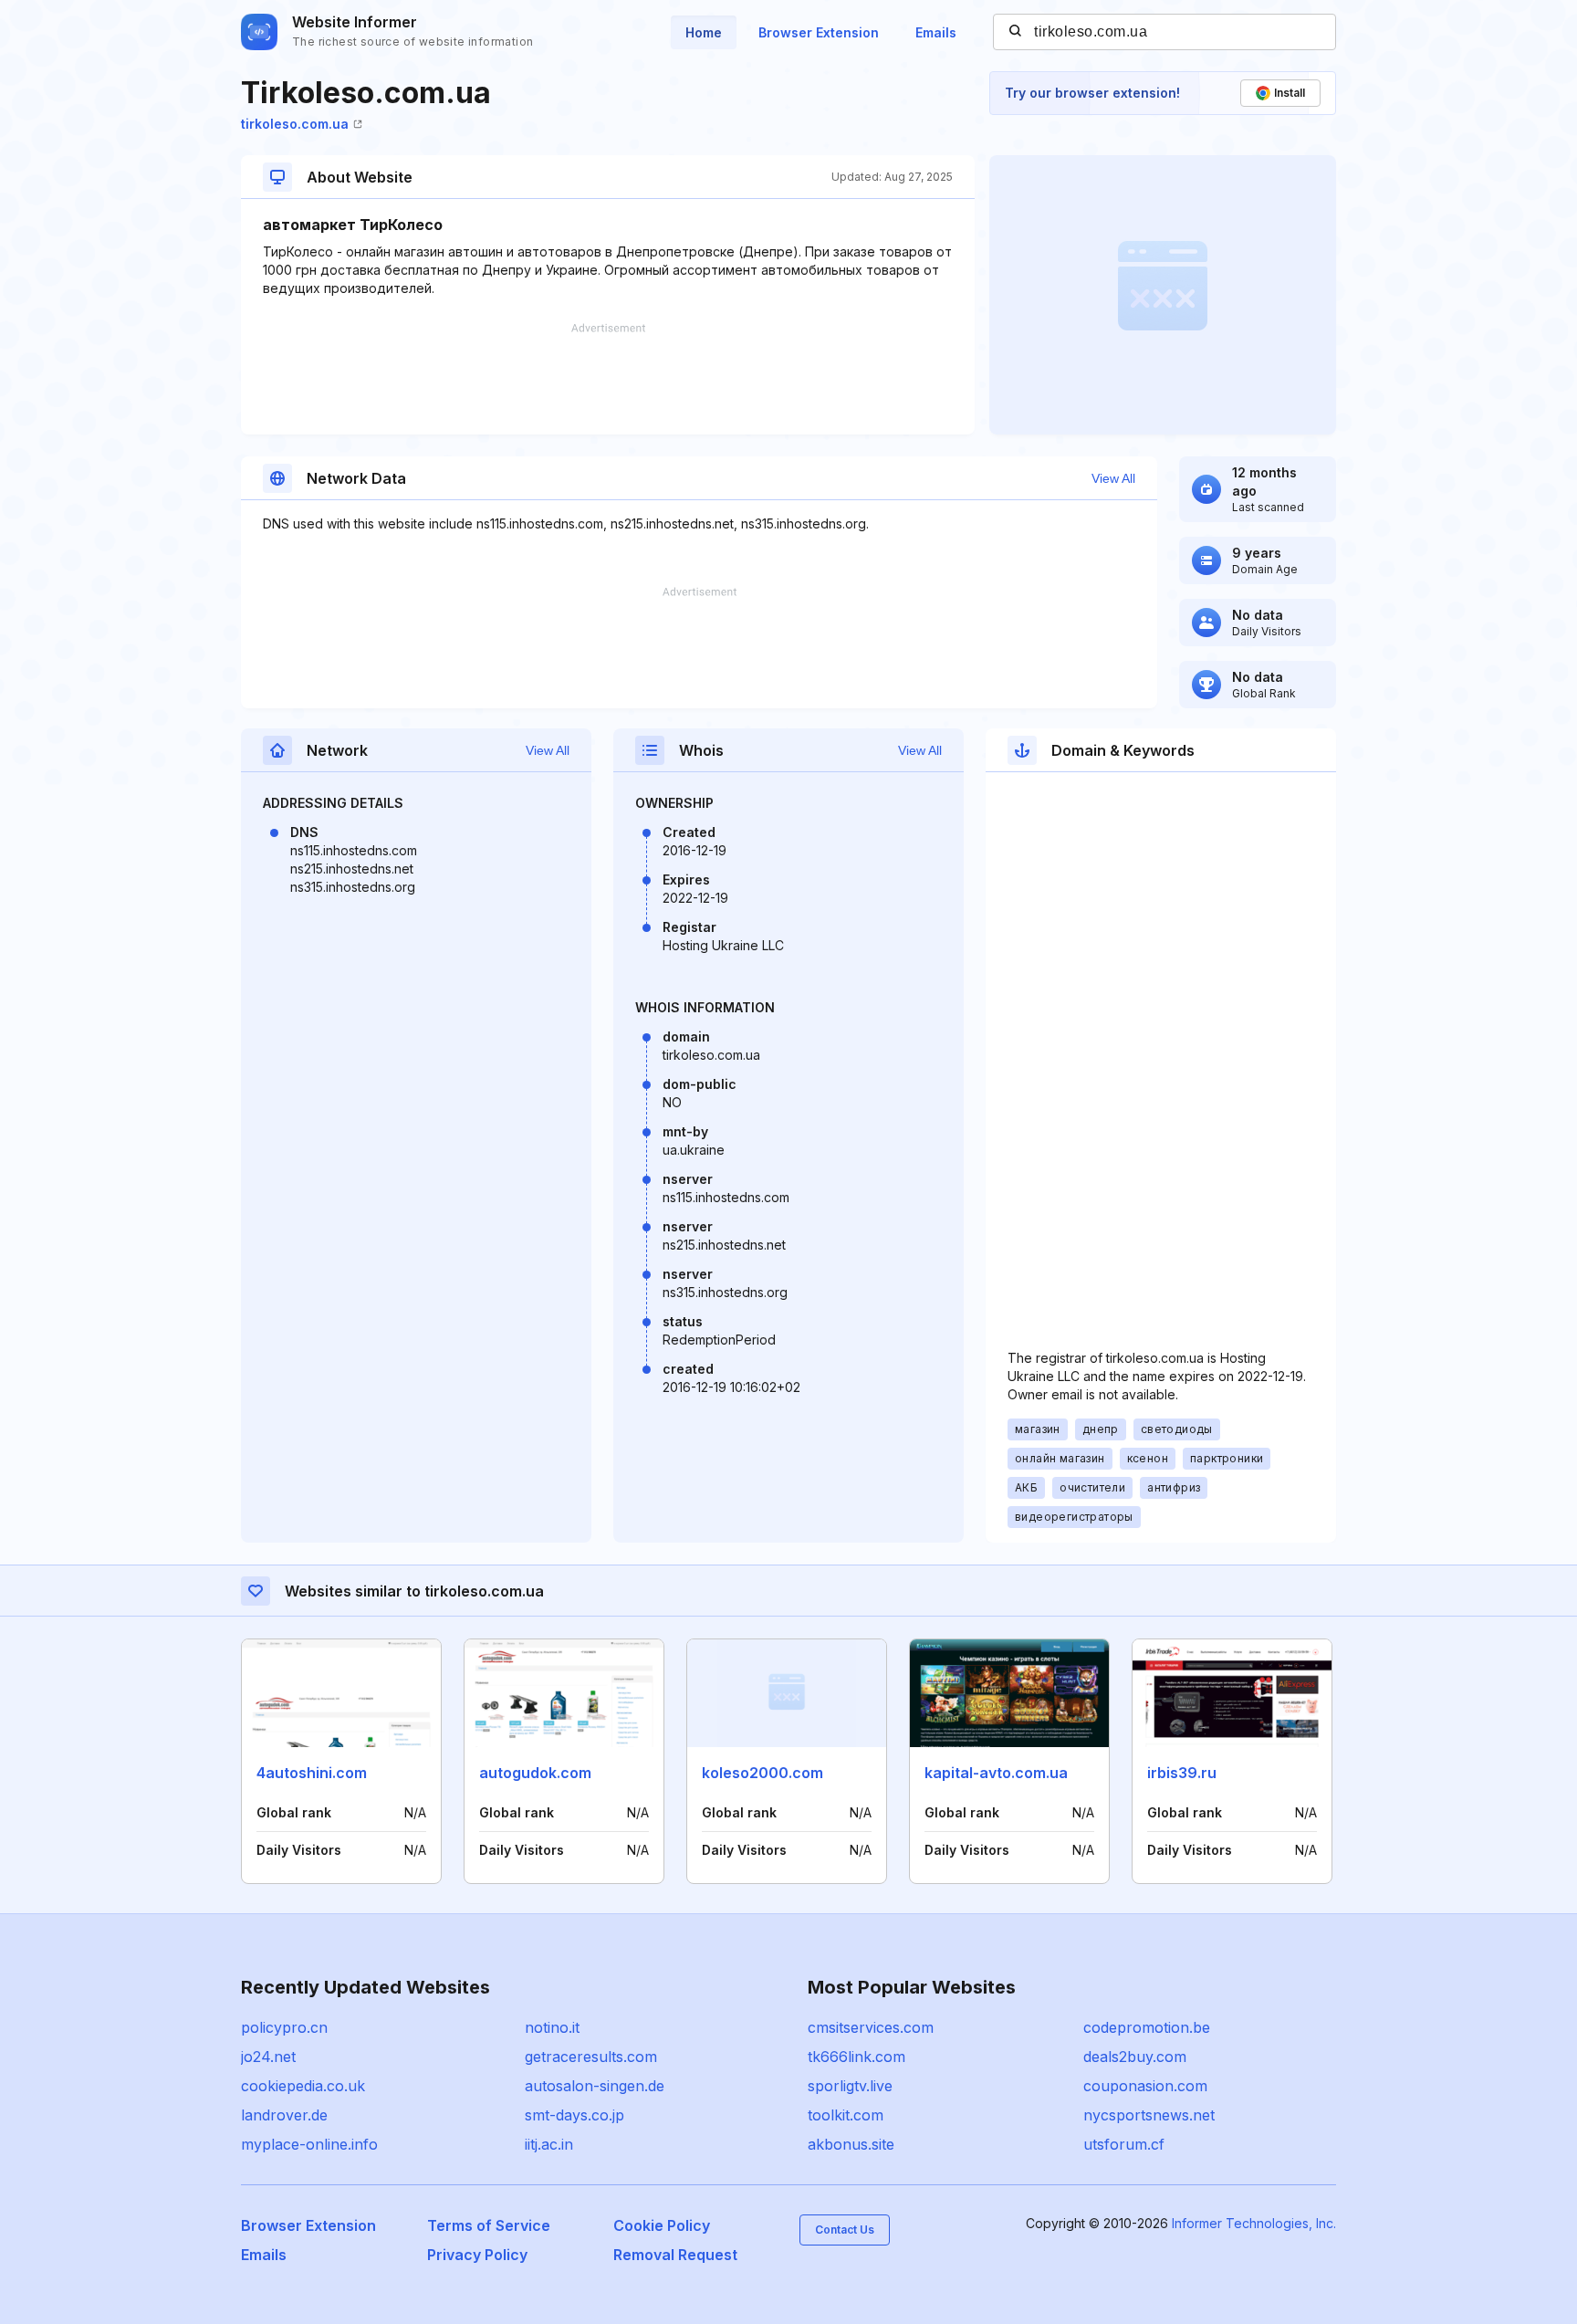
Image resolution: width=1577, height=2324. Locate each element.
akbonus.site (851, 2144)
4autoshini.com (312, 1773)
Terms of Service (489, 2225)
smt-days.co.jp (574, 2115)
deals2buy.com (1135, 2057)
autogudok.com (535, 1773)
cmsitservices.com (871, 2027)
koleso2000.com (762, 1773)
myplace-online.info (309, 2144)
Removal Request (675, 2255)
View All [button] (1113, 478)
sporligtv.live (850, 2086)
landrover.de (284, 2115)
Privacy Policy (477, 2255)
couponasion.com (1145, 2086)
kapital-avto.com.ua (996, 1773)
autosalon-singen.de (595, 2086)
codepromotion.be (1147, 2027)
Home (704, 32)
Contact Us (845, 2230)
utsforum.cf (1124, 2144)
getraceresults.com (591, 2057)
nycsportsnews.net (1149, 2115)
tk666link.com (856, 2057)
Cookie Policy (662, 2225)
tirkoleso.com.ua (295, 124)
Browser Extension (819, 32)
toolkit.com (846, 2115)
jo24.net (268, 2057)
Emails (936, 32)
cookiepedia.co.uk (303, 2086)
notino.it (552, 2027)
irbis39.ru (1182, 1773)
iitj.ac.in (549, 2144)
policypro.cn (284, 2027)
